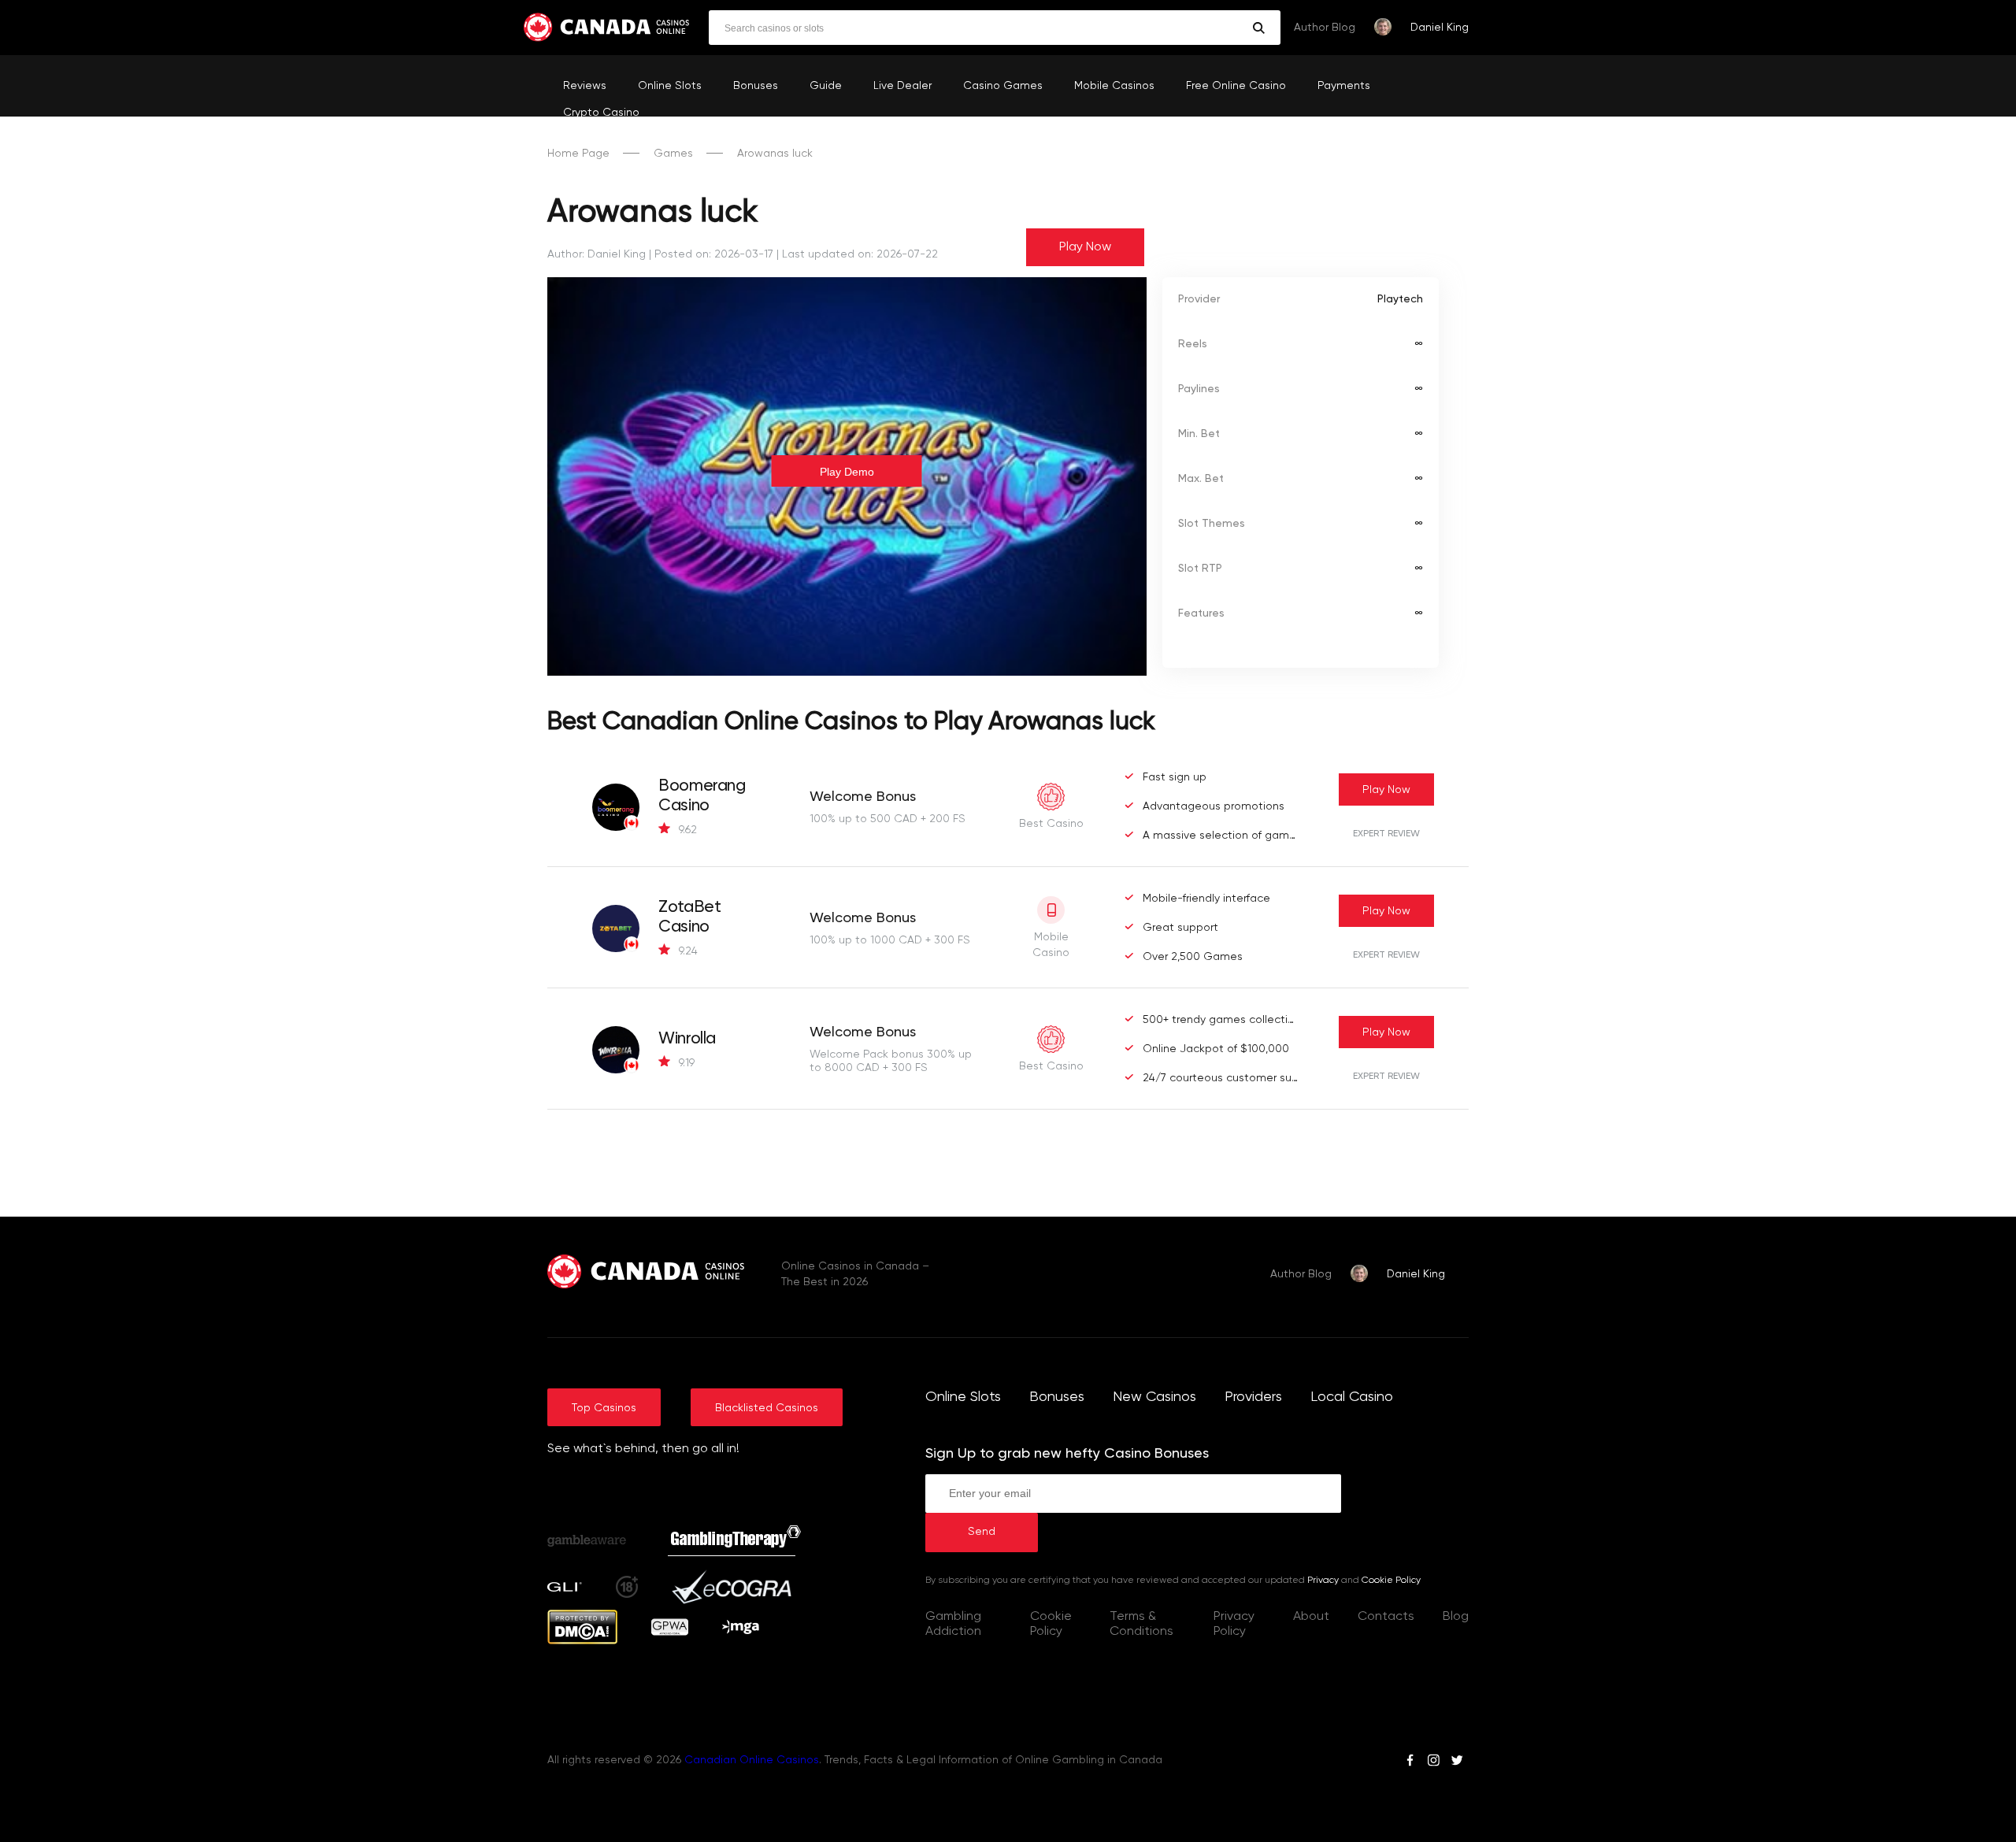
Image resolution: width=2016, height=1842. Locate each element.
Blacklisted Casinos (767, 1408)
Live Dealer (902, 86)
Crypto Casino (601, 113)
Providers (1253, 1397)
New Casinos (1154, 1397)
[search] (1259, 28)
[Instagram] (1433, 1762)
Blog (1456, 1617)
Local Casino (1352, 1397)
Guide (826, 86)
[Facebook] (1410, 1762)
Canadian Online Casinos (752, 1760)
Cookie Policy (1391, 1581)
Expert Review (1386, 834)
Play (1386, 790)
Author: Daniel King (597, 254)
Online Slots (670, 86)
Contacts (1386, 1617)
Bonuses (756, 86)
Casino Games (1003, 86)
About (1311, 1617)
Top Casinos (604, 1408)
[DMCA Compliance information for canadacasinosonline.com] (582, 1641)
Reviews (585, 86)
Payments (1344, 86)
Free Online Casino (1236, 86)
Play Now (1085, 247)
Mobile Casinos (1114, 86)
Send (982, 1532)
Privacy (1323, 1581)
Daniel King (1440, 28)
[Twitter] (1457, 1762)
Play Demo (847, 472)
